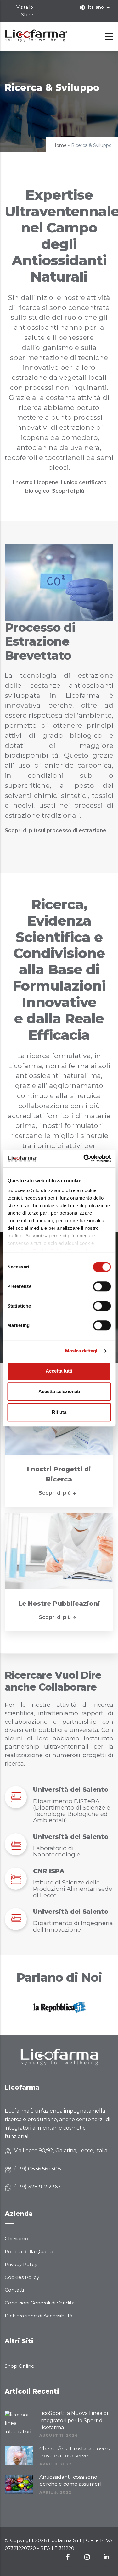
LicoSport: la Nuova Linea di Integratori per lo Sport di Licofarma (74, 2420)
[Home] (36, 35)
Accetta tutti (59, 1371)
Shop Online (20, 2366)
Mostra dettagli (82, 1351)
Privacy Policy (21, 2264)
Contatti (14, 2290)
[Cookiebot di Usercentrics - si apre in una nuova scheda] (84, 1158)
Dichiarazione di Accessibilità (39, 2316)
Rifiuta (59, 1412)
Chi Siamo (17, 2239)
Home (60, 145)
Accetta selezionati (59, 1391)
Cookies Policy (22, 2277)
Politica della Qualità (29, 2251)
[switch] (102, 1286)
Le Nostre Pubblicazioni (59, 1604)
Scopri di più (55, 1493)
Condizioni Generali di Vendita (40, 2303)
